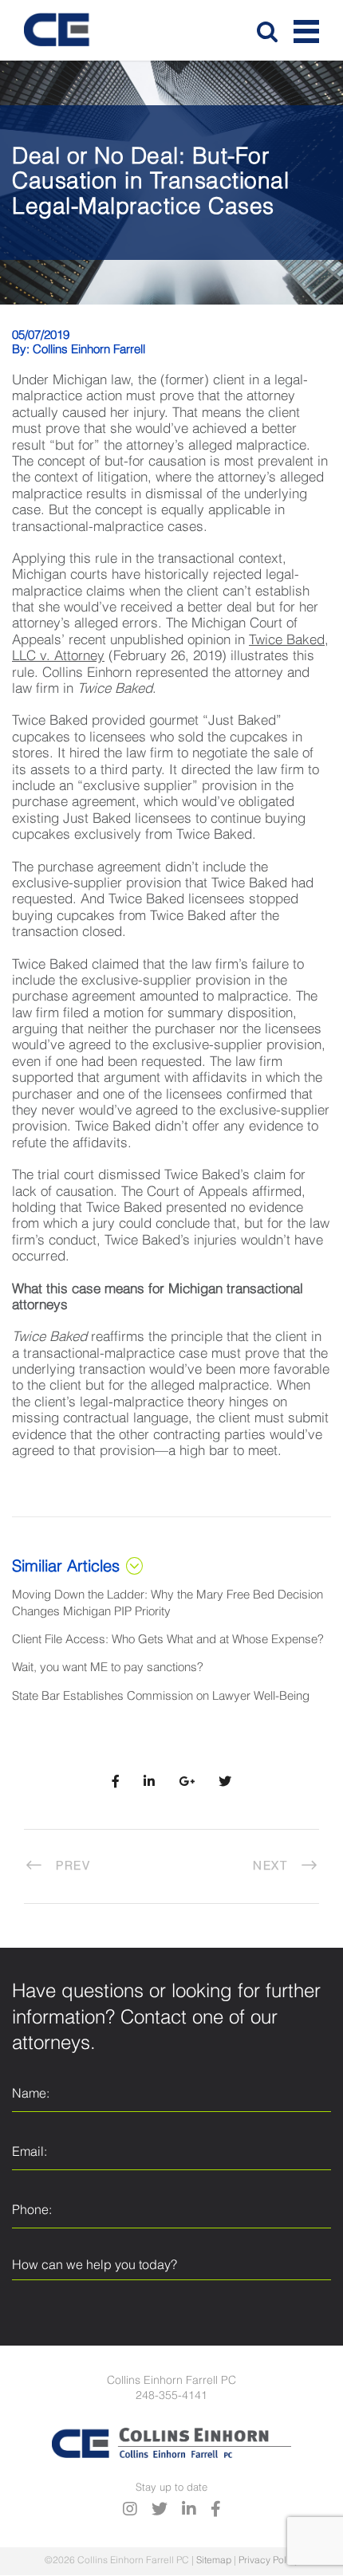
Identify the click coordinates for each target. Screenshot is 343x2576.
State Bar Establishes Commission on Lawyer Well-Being (161, 1696)
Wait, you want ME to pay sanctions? (108, 1668)
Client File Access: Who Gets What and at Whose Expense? (168, 1640)
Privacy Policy (269, 2561)
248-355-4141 (171, 2396)
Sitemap (214, 2561)
